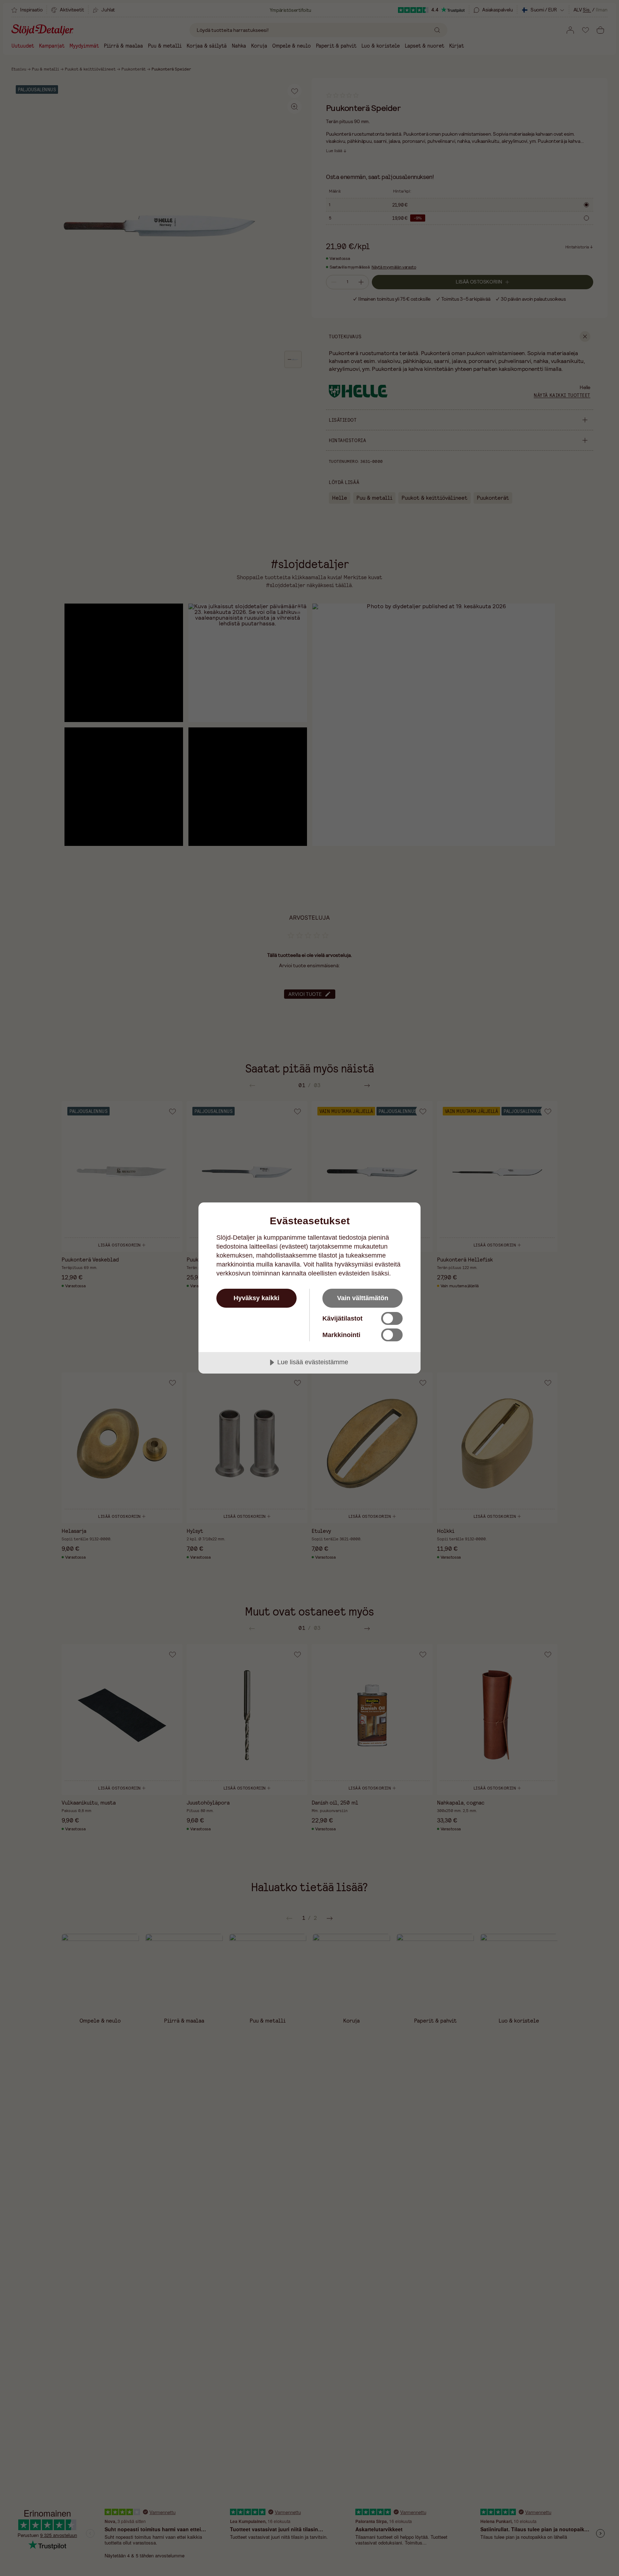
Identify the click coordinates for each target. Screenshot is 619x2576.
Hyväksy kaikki (256, 1298)
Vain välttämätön (363, 1298)
